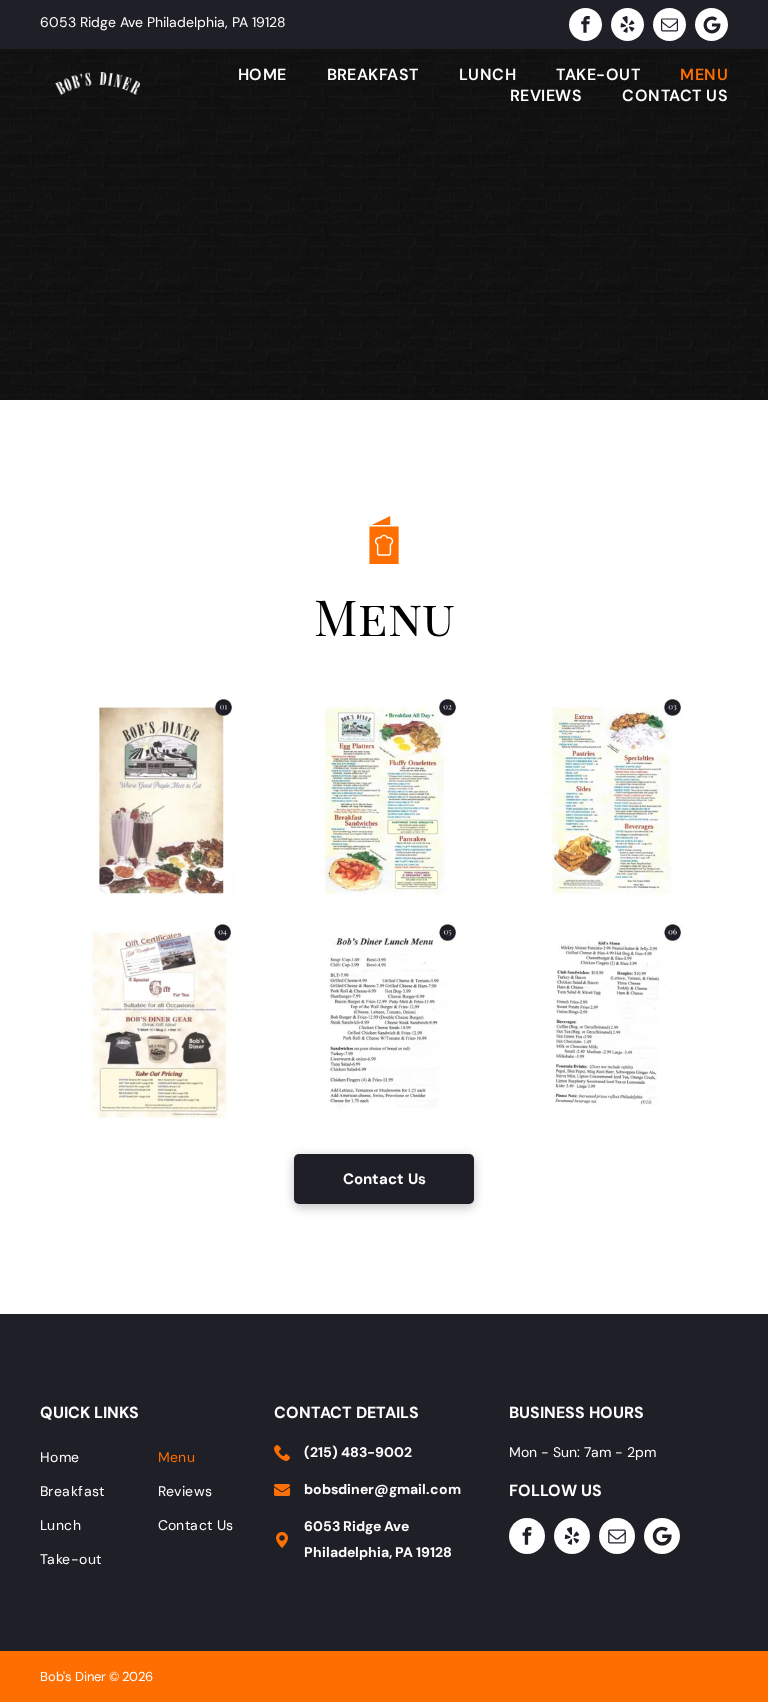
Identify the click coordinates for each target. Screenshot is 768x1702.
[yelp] (627, 24)
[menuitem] (242, 74)
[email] (669, 24)
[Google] (711, 24)
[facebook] (585, 24)
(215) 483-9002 (358, 1452)
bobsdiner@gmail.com (382, 1489)
